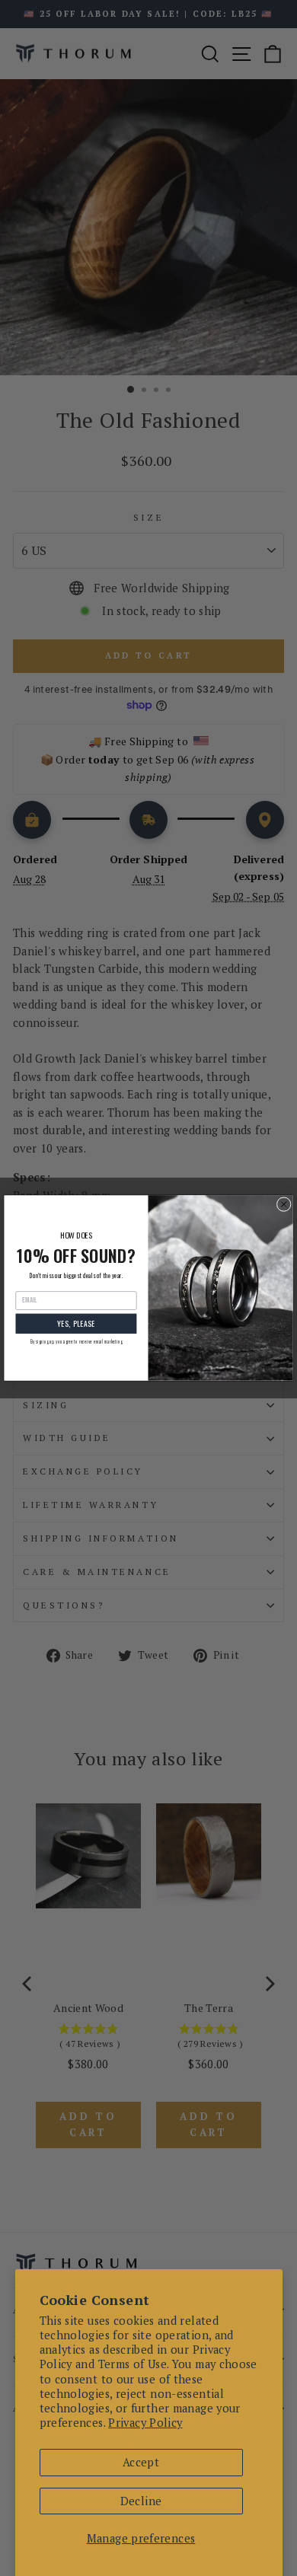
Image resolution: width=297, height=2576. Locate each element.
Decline (141, 2501)
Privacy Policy (145, 2423)
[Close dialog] (284, 1205)
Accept (141, 2462)
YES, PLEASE (76, 1323)
